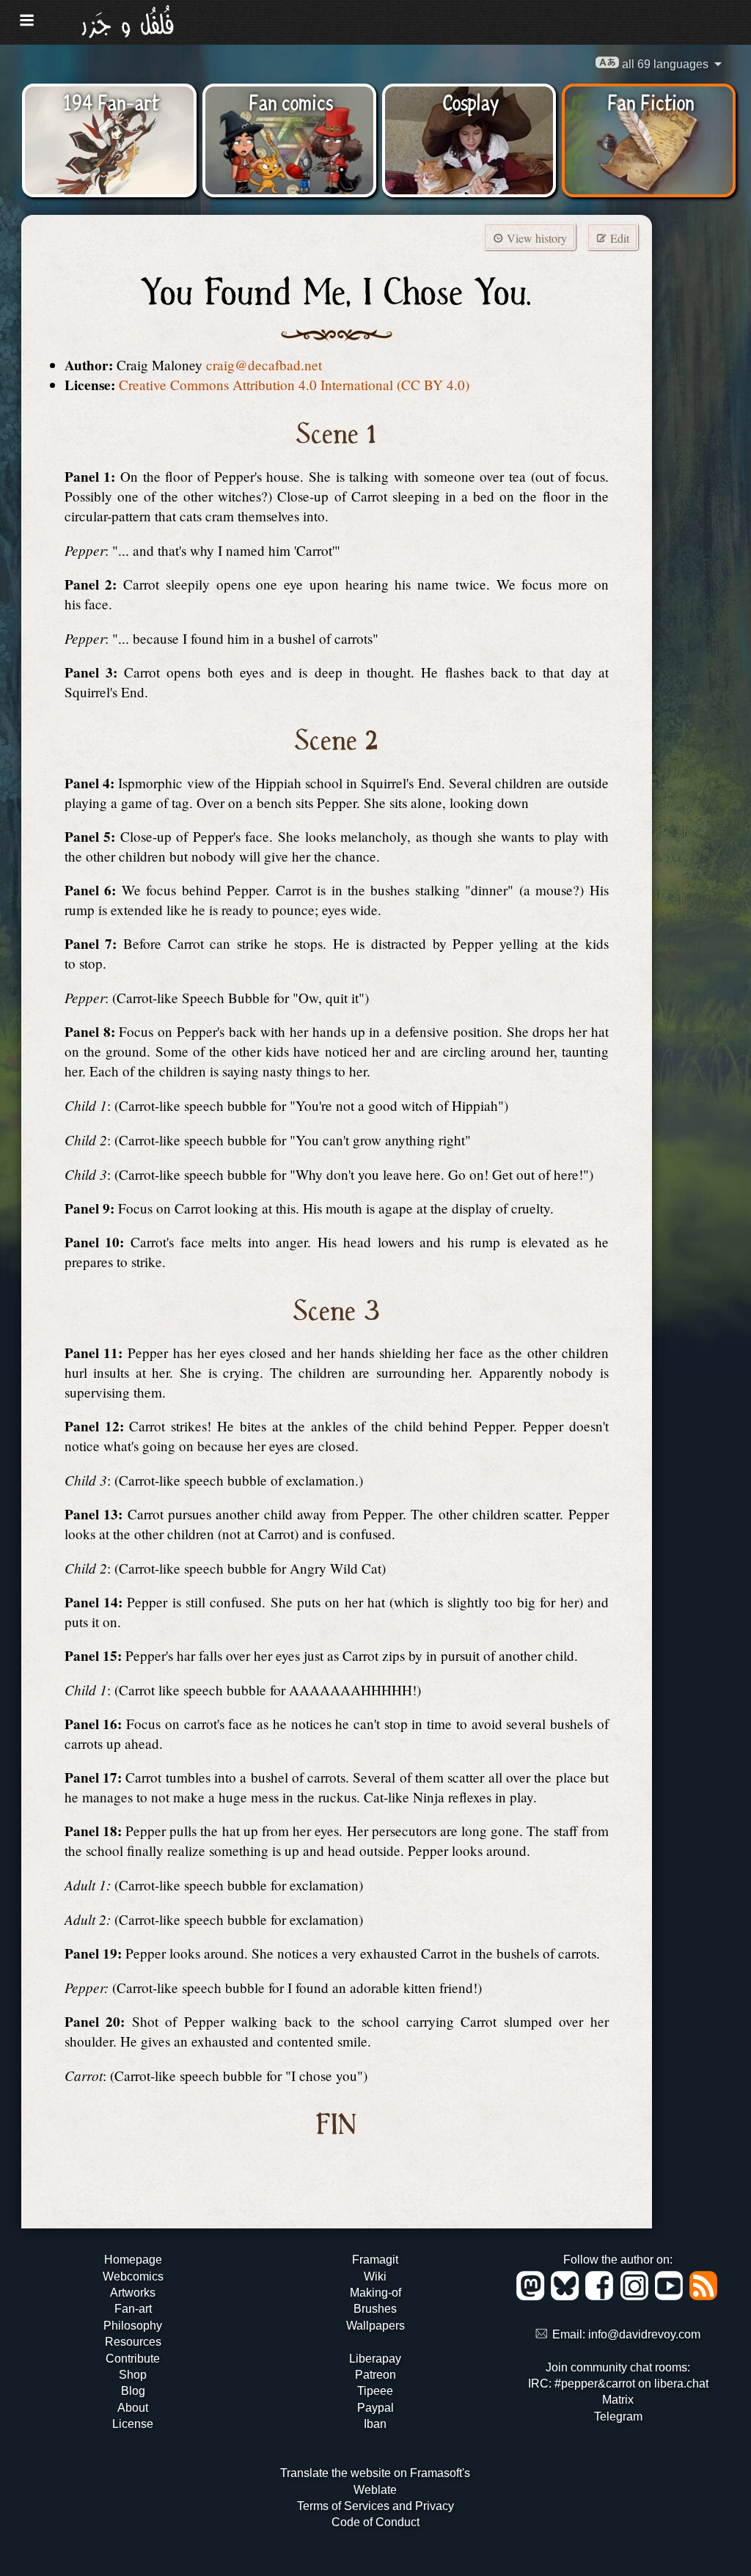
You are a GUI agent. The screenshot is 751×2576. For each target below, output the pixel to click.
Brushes (375, 2309)
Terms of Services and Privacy (375, 2506)
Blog (133, 2391)
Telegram (618, 2417)
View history (535, 238)
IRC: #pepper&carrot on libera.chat (618, 2384)
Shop (133, 2375)
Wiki (375, 2276)
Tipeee (375, 2391)
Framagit (375, 2260)
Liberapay (375, 2359)
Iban (375, 2424)
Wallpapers (375, 2326)
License (133, 2424)
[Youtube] (671, 2296)
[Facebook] (602, 2296)
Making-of (375, 2293)
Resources (133, 2342)
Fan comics (291, 101)
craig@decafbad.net (264, 365)
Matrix (618, 2400)
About (133, 2408)
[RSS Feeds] (704, 2296)
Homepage (133, 2260)
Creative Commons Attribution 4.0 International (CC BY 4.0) (294, 385)
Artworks (133, 2293)
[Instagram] (637, 2296)
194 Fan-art (111, 101)
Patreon (375, 2375)
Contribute (133, 2359)
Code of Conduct (375, 2522)
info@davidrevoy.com (644, 2334)
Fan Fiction (651, 101)
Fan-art (133, 2309)
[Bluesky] (567, 2296)
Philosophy (133, 2326)
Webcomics (133, 2276)
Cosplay (470, 101)
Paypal (375, 2408)
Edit (618, 238)
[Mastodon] (533, 2296)
